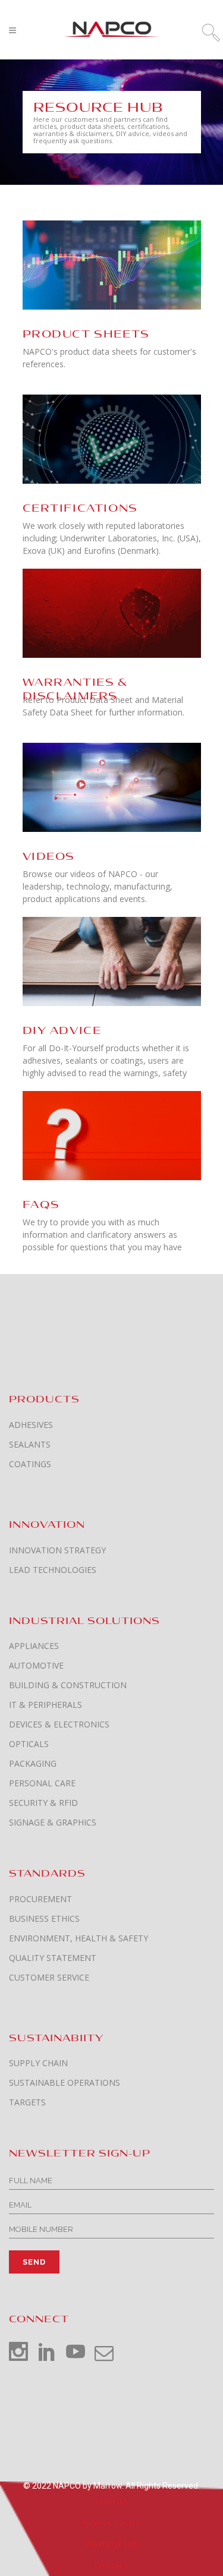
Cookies (112, 2501)
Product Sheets (86, 334)
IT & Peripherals (45, 1705)
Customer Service (49, 1978)
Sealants (30, 1445)
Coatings (30, 1464)
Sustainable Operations (65, 2083)
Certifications (80, 508)
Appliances (34, 1646)
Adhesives (31, 1425)
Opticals (29, 1744)
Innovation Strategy (57, 1550)
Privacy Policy (111, 2523)
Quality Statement (53, 1958)
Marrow (108, 2486)
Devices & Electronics (59, 1724)
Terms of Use (112, 2544)
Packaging (33, 1764)
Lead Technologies (53, 1570)
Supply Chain (38, 2063)
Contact (111, 2566)
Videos (49, 857)
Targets (27, 2102)
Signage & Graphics (53, 1823)
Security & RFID (43, 1803)
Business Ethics (44, 1919)
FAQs (41, 1205)
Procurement (40, 1899)
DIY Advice (62, 1031)
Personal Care (42, 1783)
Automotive (36, 1666)
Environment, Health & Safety (78, 1938)
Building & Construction (68, 1685)
